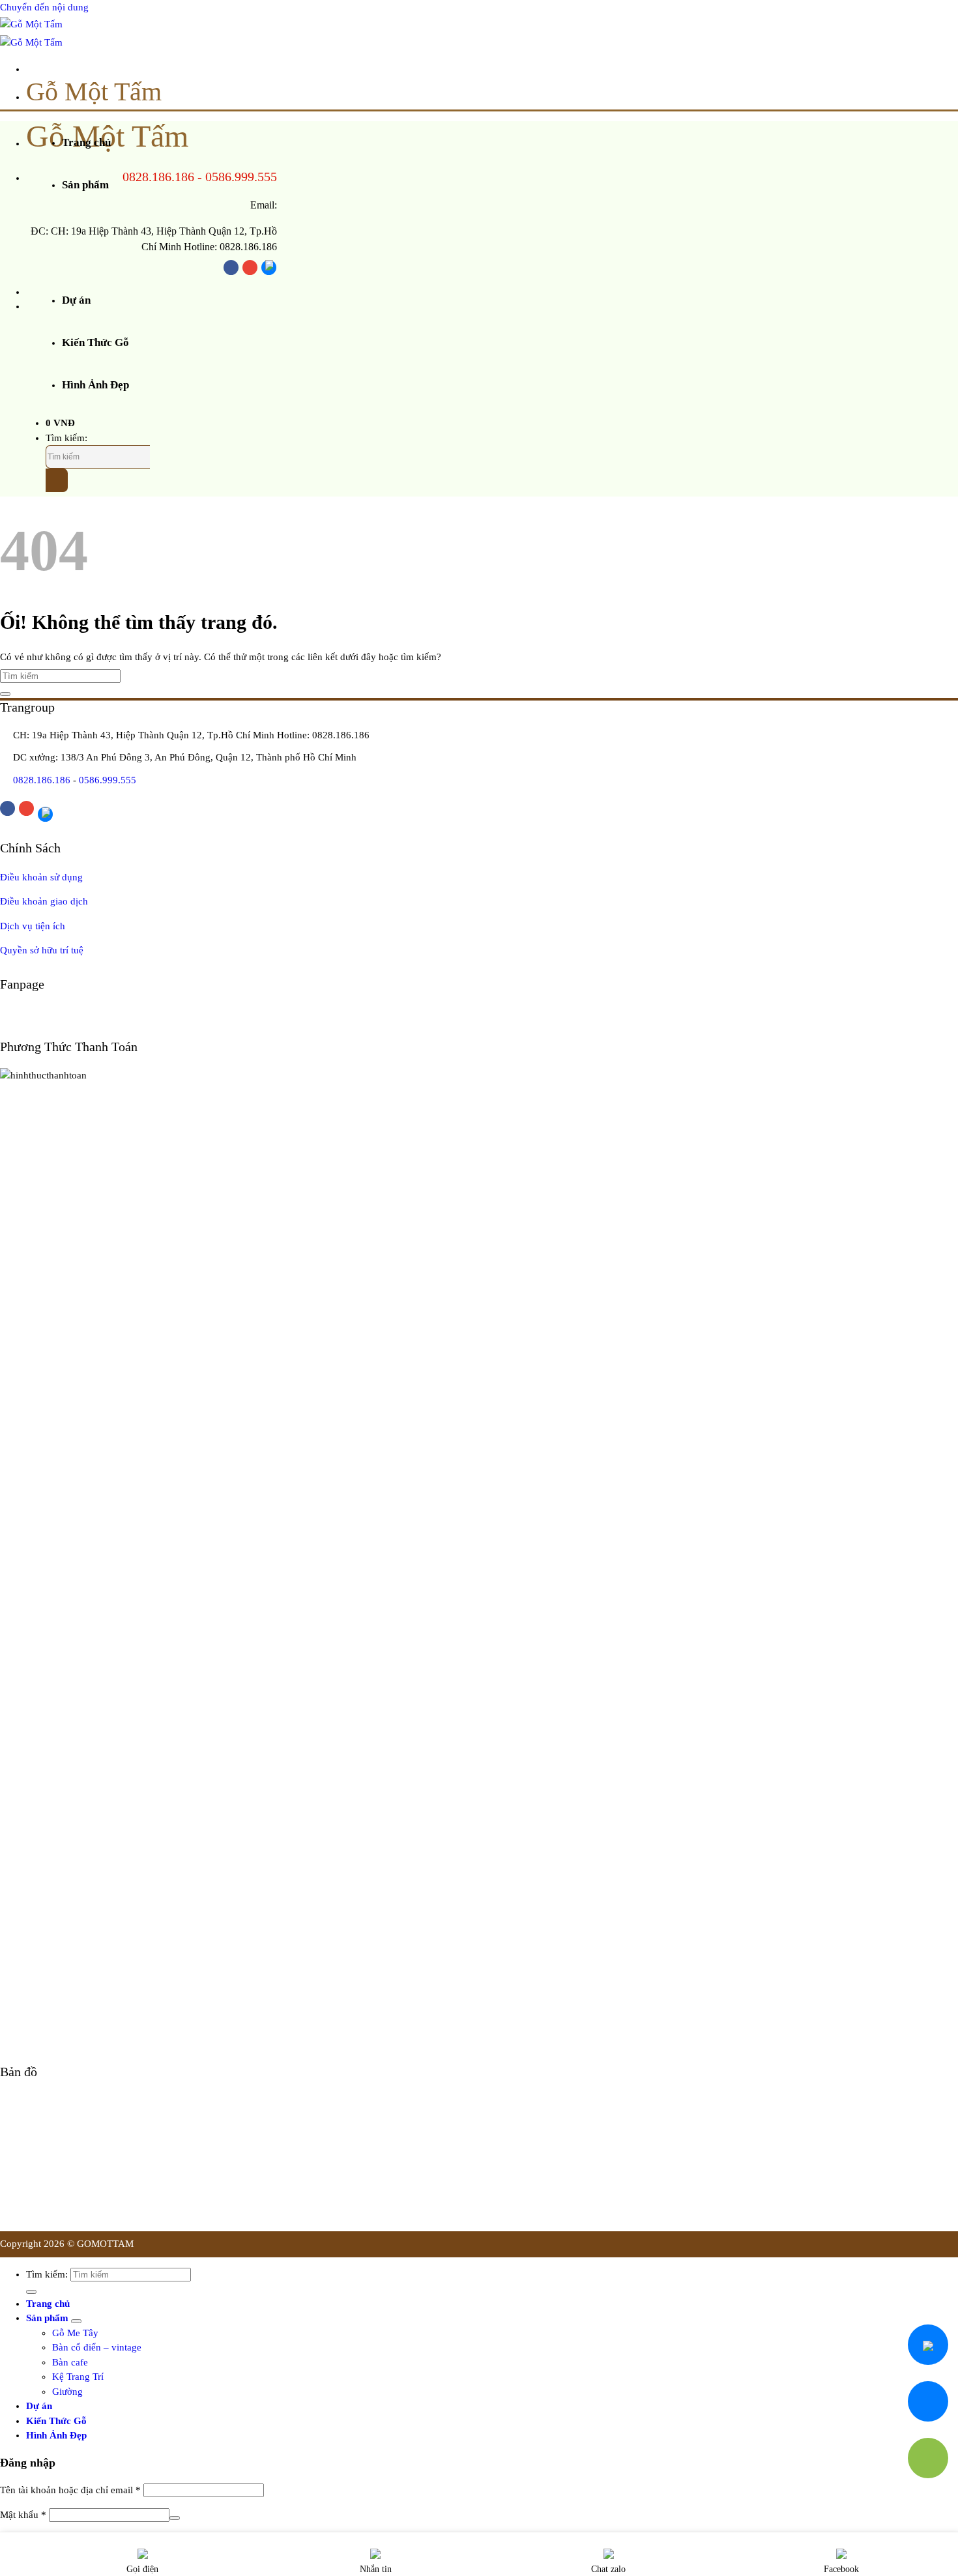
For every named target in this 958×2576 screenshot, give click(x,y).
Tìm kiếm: (66, 438)
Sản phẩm (85, 185)
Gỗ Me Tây (75, 2333)
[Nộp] (57, 480)
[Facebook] (231, 268)
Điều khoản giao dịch (44, 901)
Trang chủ (86, 142)
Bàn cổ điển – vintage (97, 2347)
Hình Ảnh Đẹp (95, 385)
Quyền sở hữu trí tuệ (42, 950)
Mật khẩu (23, 2515)
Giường (67, 2392)
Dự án (76, 300)
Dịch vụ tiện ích (33, 926)
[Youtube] (250, 268)
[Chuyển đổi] (76, 2321)
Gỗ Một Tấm (94, 92)
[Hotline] (928, 2458)
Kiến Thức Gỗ (95, 342)
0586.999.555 (241, 177)
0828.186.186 (158, 177)
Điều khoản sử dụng (41, 877)
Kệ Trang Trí (78, 2377)
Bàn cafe (70, 2362)
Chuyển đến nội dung (44, 7)
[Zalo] (269, 268)
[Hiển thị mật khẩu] (175, 2518)
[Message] (928, 2401)
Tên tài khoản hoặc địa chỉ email (70, 2490)
